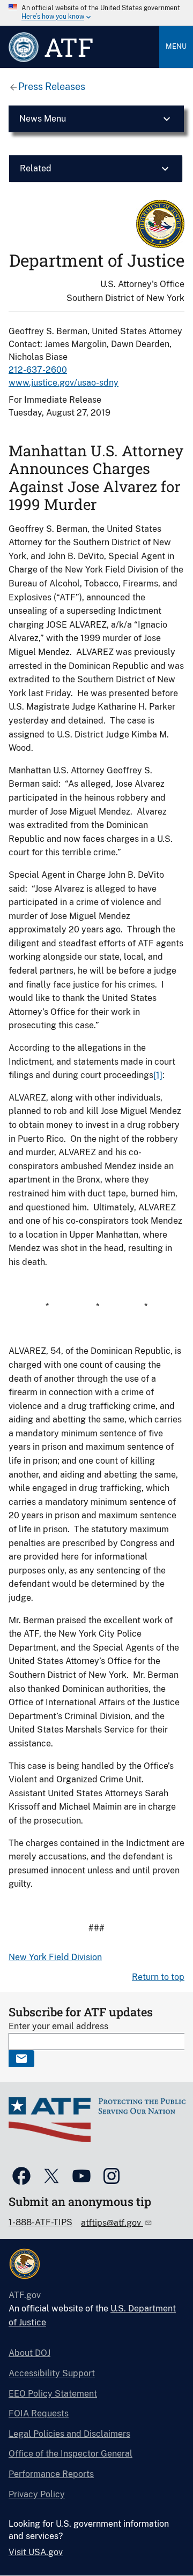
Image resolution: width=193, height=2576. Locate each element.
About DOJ (29, 2353)
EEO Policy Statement (53, 2394)
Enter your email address (58, 2026)
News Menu (43, 119)
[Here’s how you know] (96, 13)
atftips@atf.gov (112, 2223)
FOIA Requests (39, 2413)
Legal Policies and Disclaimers (69, 2434)
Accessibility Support (52, 2373)
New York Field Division (55, 1957)
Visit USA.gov (36, 2552)
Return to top (158, 1977)
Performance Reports (51, 2474)
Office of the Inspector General (70, 2454)
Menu (176, 46)
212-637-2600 (38, 370)
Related (36, 168)
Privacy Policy (37, 2494)
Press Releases (52, 86)
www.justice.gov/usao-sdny (64, 383)
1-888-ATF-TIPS (40, 2222)
